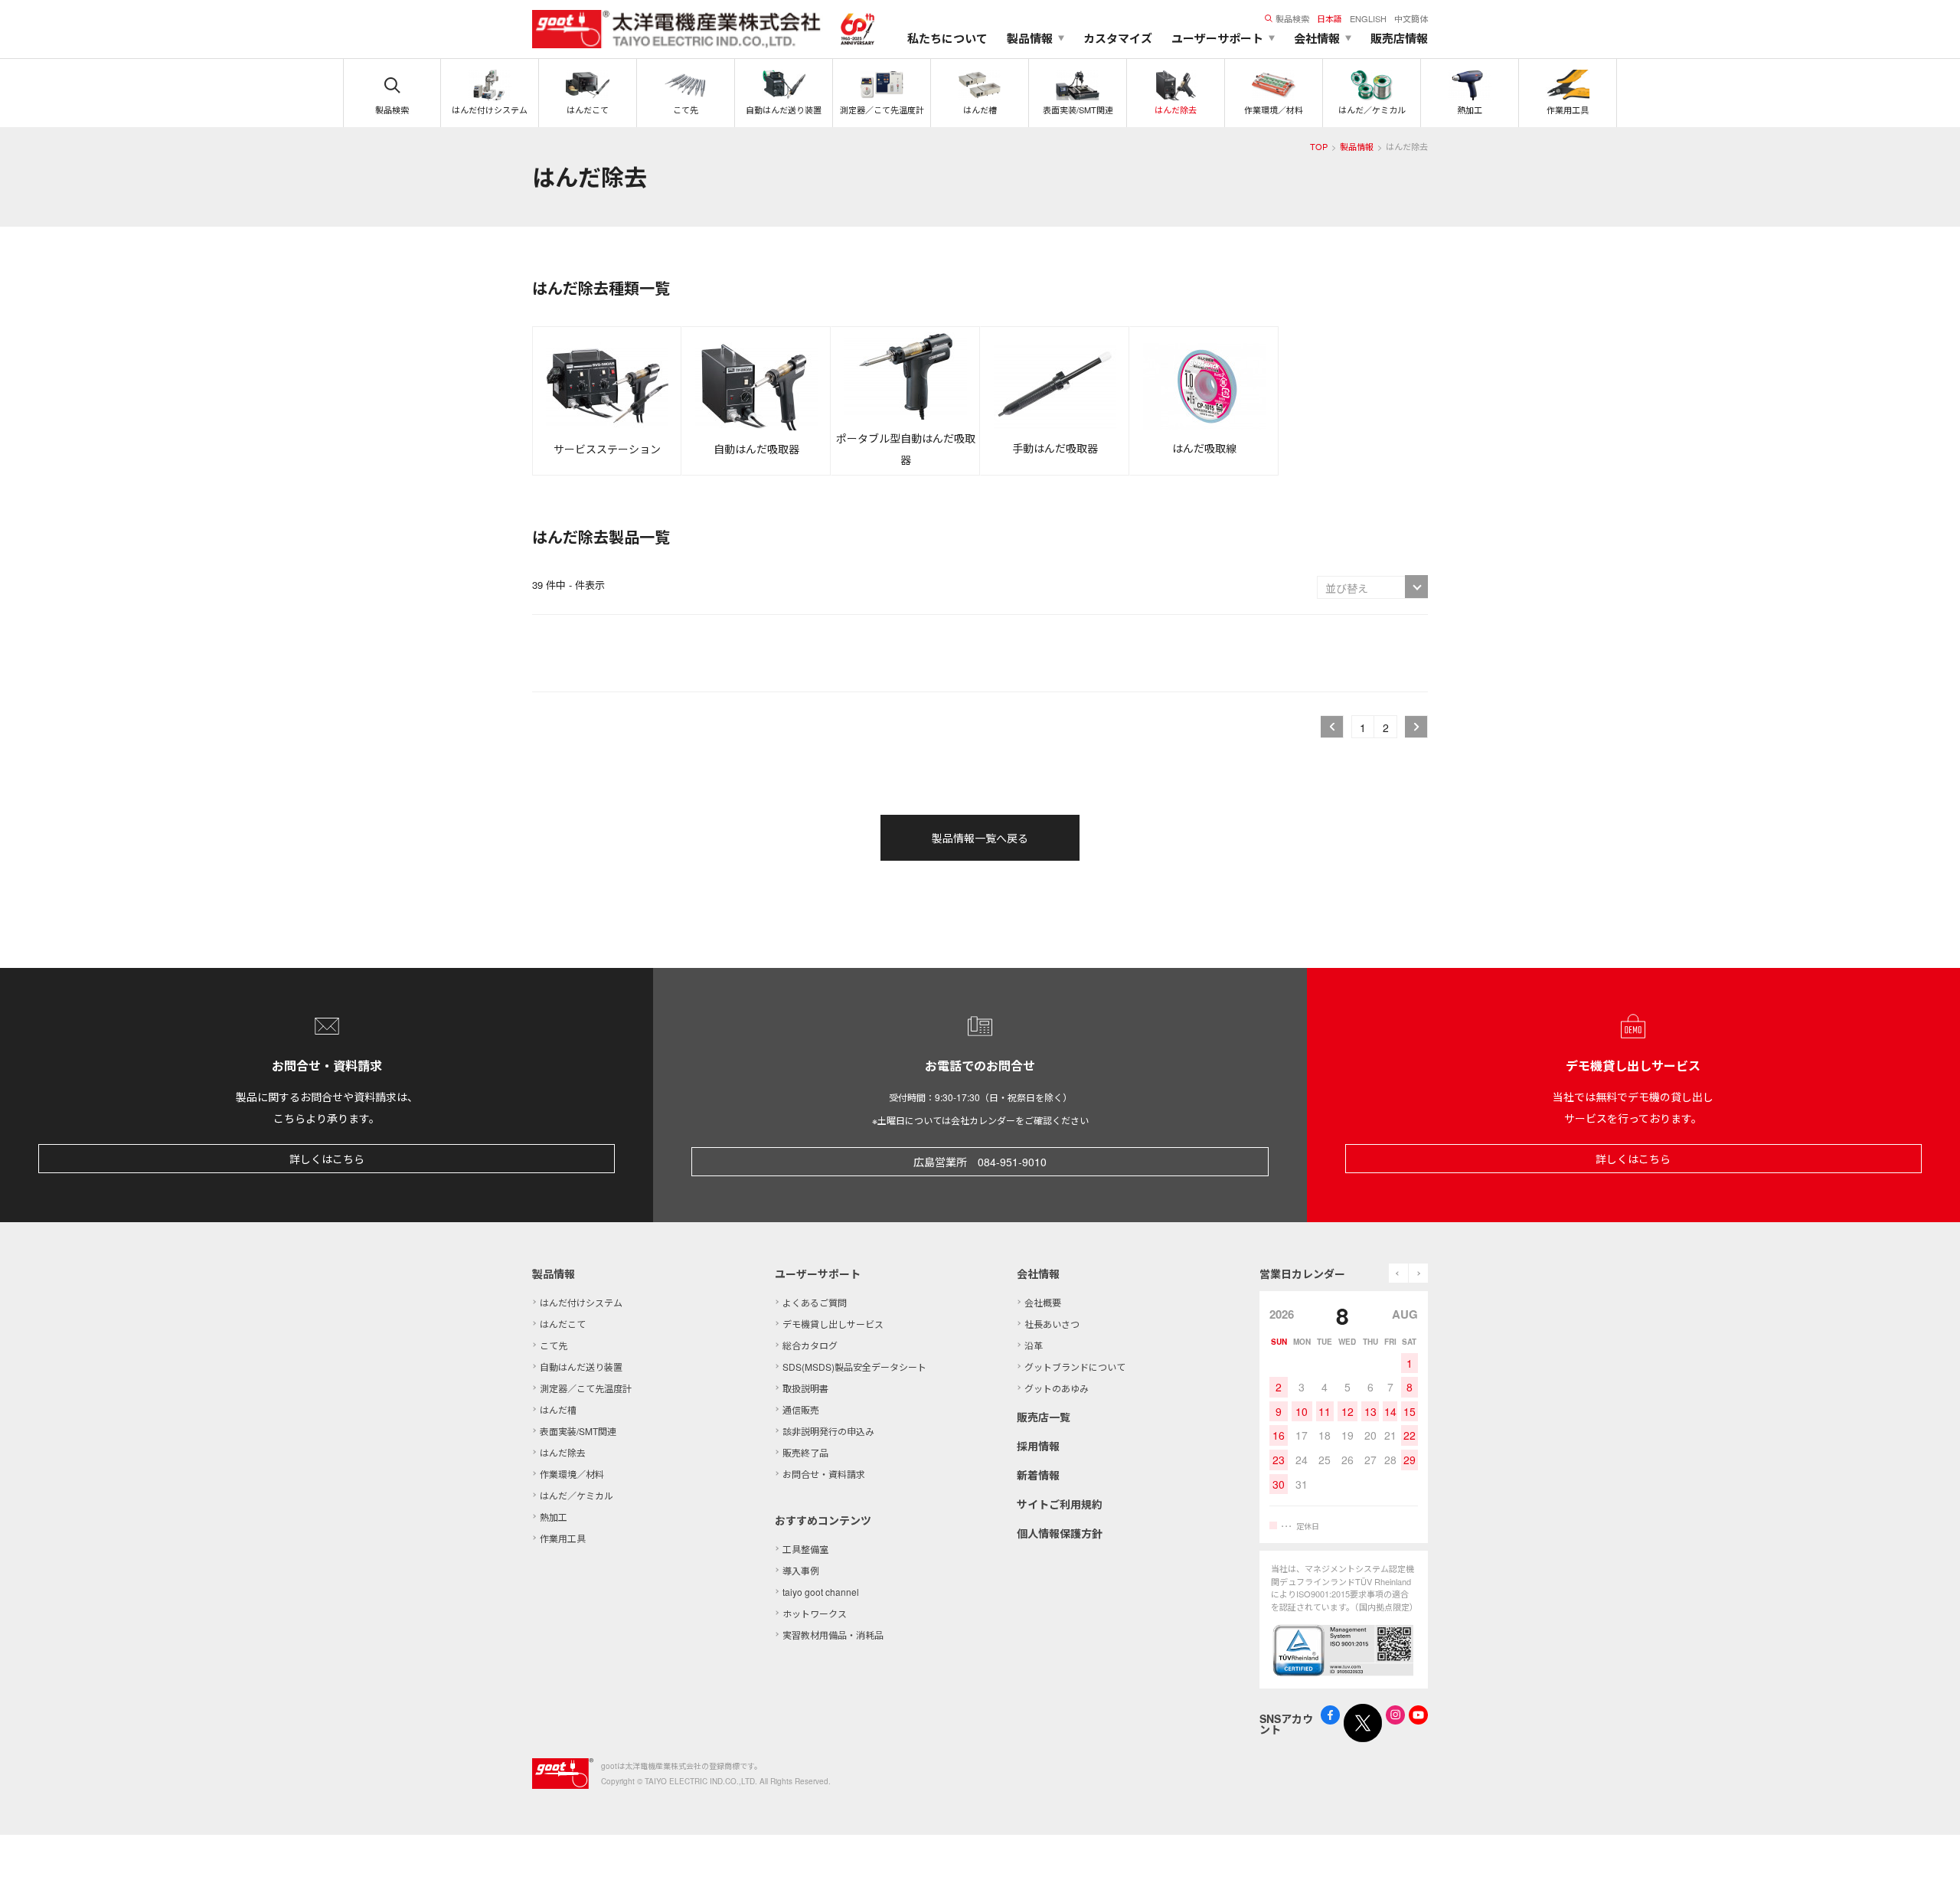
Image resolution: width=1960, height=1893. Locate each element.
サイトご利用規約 (1060, 1504)
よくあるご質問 (815, 1302)
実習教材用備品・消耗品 (833, 1635)
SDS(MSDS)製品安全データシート (854, 1367)
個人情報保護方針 (1060, 1533)
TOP (1319, 146)
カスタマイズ (1118, 38)
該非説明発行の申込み (828, 1431)
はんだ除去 (563, 1452)
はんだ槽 (558, 1409)
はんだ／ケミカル (577, 1495)
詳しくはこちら (327, 1159)
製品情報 (1357, 146)
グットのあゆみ (1057, 1388)
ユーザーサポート (818, 1273)
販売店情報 (1399, 38)
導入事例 (801, 1570)
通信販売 (801, 1409)
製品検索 (1292, 18)
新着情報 (1038, 1475)
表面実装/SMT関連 (578, 1431)
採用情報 (1038, 1446)
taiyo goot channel (821, 1592)
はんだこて (563, 1324)
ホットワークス (815, 1613)
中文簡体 (1411, 18)
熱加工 (554, 1517)
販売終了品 (805, 1452)
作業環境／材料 (572, 1474)
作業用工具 (563, 1538)
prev (1398, 1273)
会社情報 (1038, 1273)
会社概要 (1043, 1302)
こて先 (554, 1345)
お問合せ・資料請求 (824, 1474)
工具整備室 (805, 1549)
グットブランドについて (1075, 1367)
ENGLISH (1368, 18)
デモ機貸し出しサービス (833, 1324)
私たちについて (947, 38)
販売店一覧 (1044, 1417)
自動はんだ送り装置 (581, 1367)
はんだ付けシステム (581, 1302)
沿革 (1034, 1345)
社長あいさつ (1052, 1324)
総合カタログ (810, 1345)
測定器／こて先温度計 (586, 1388)
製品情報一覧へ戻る (980, 838)
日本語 (1330, 18)
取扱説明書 (805, 1388)
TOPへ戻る (1929, 1862)
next (1418, 1273)
